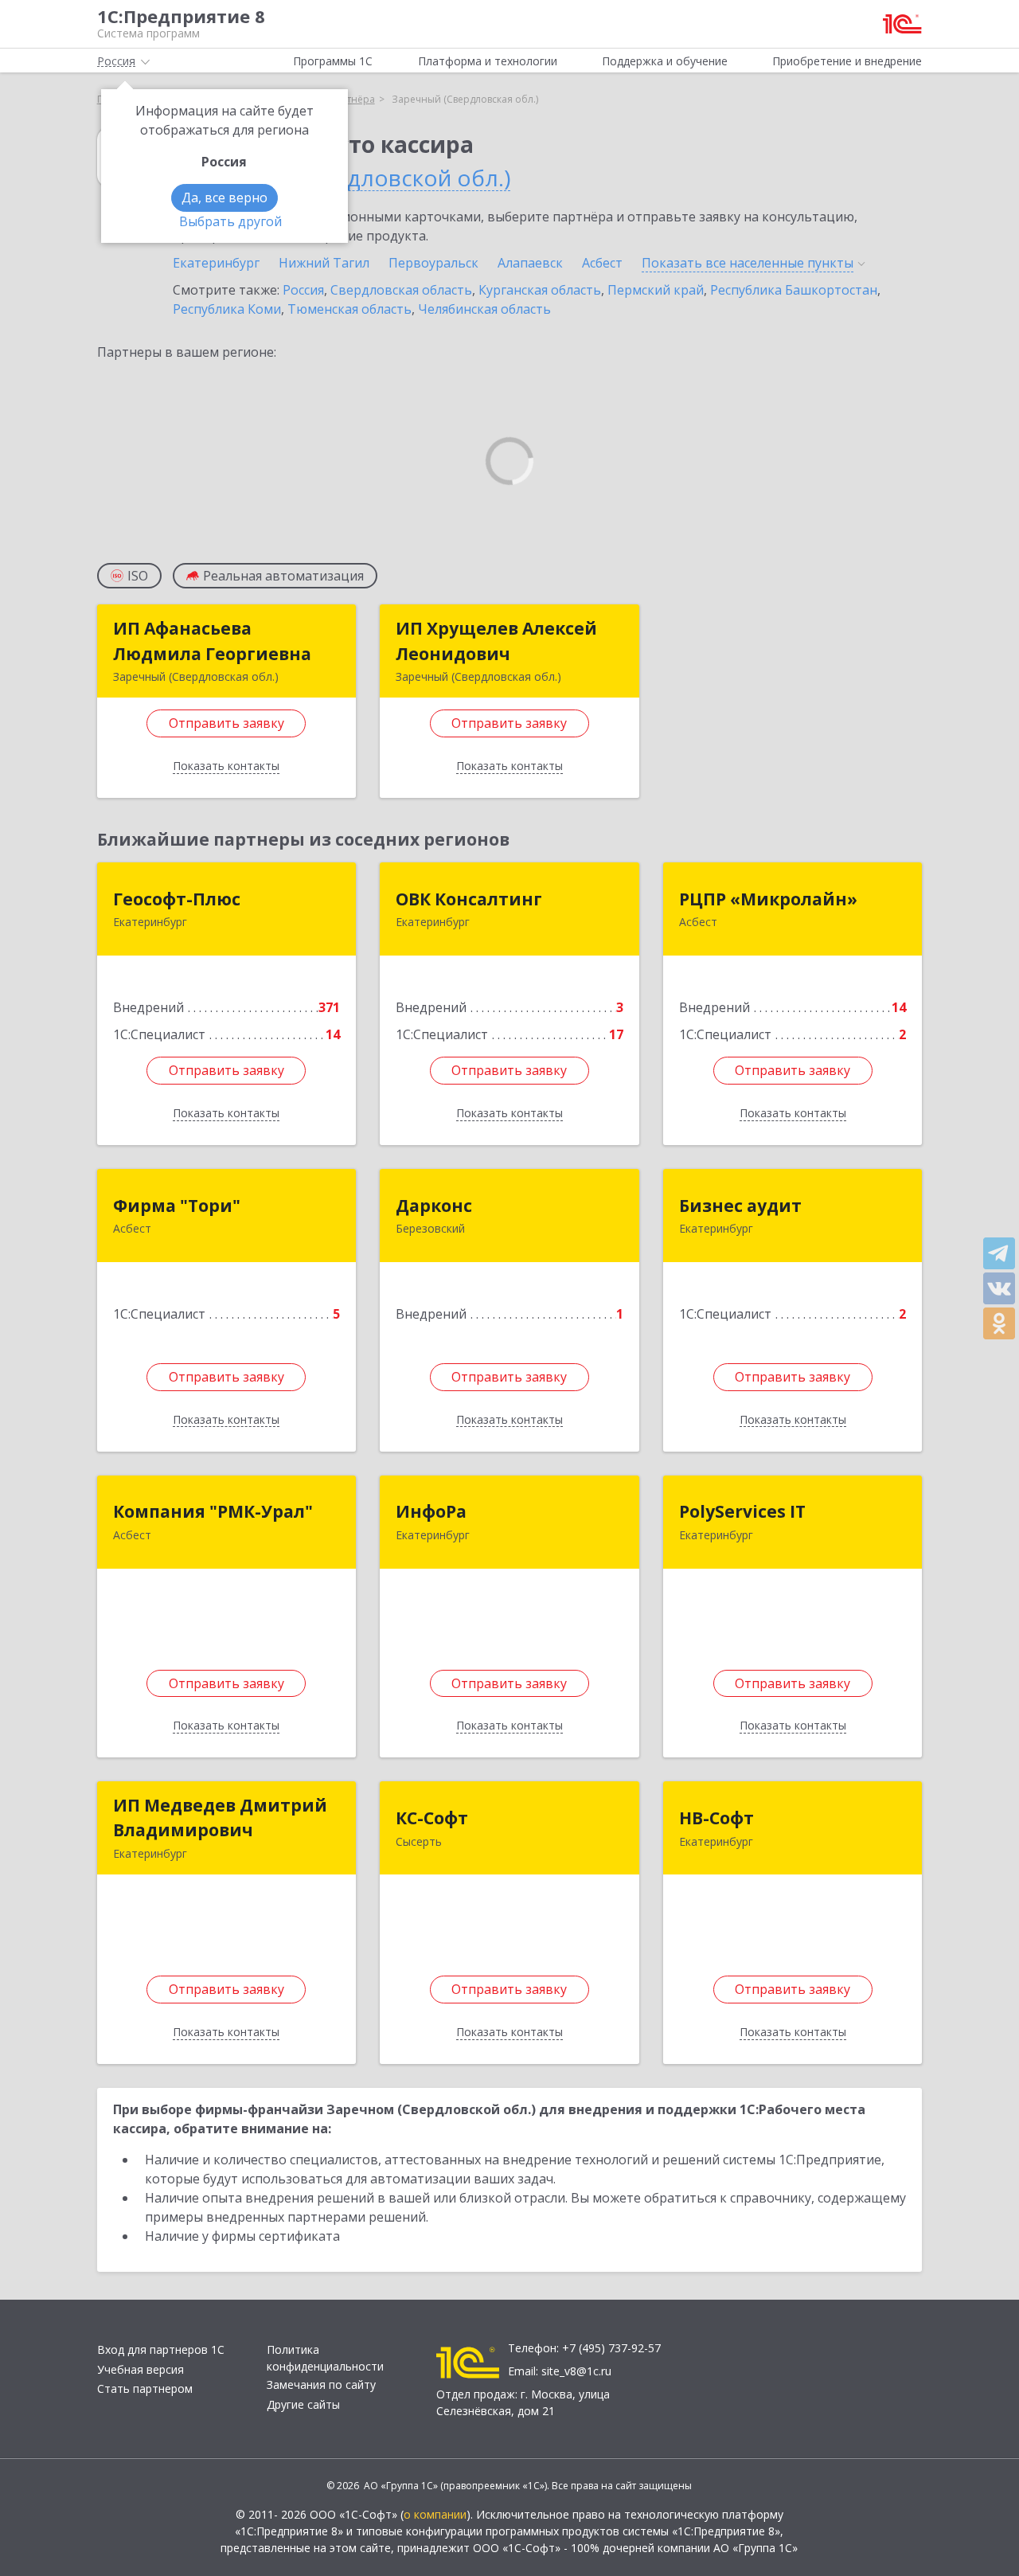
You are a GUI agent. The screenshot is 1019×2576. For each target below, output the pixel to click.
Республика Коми (227, 309)
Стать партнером (145, 2388)
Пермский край (656, 290)
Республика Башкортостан (794, 290)
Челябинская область (484, 309)
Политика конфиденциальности (325, 2358)
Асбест (602, 263)
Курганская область (540, 290)
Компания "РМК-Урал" (213, 1511)
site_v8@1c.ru (576, 2371)
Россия (303, 290)
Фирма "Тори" (177, 1206)
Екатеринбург (216, 263)
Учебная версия (141, 2369)
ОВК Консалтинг (469, 899)
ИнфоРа (431, 1511)
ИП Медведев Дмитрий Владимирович (220, 1818)
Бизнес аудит (740, 1206)
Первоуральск (433, 263)
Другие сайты (303, 2404)
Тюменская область (349, 309)
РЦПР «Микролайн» (768, 899)
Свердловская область (401, 290)
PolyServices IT (742, 1511)
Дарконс (434, 1206)
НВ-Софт (716, 1818)
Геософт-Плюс (177, 899)
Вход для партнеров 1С (161, 2349)
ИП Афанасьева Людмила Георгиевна (212, 641)
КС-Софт (432, 1818)
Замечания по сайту (321, 2384)
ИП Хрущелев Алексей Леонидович (496, 641)
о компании (435, 2514)
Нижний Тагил (324, 263)
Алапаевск (530, 263)
